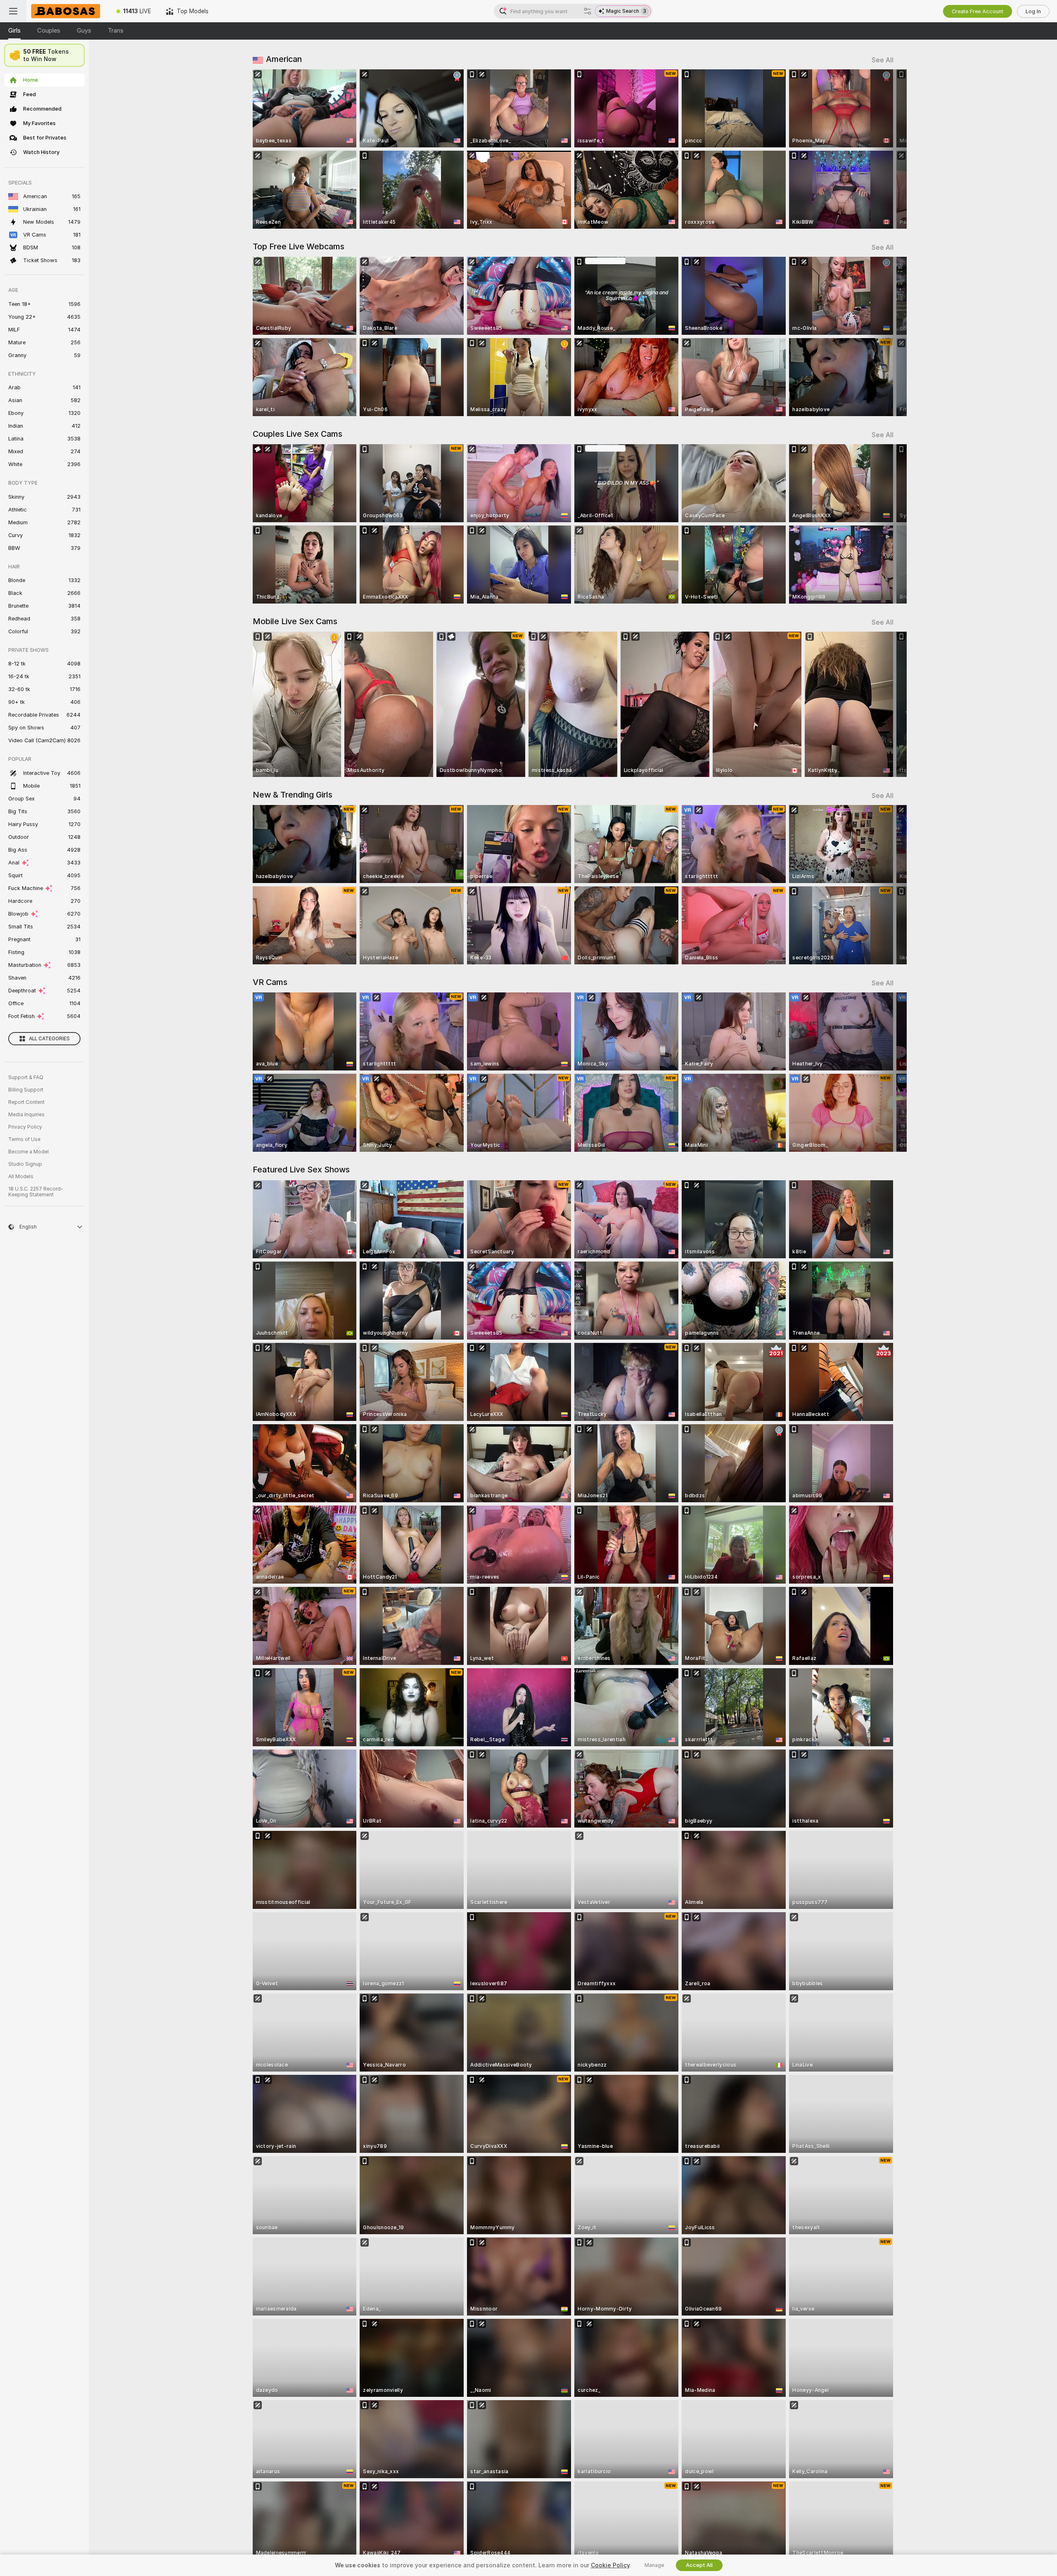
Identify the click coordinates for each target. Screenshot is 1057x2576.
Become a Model (28, 1152)
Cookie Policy (610, 2565)
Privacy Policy (25, 1127)
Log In (1033, 11)
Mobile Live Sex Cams (295, 621)
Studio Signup (25, 1164)
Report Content (26, 1102)
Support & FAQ (26, 1077)
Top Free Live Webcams (299, 246)
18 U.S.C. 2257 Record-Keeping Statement (36, 1192)
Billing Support (26, 1090)
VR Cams (270, 982)
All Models (21, 1177)
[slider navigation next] (886, 149)
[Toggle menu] (13, 11)
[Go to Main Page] (68, 11)
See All (883, 60)
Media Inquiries (26, 1115)
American (284, 59)
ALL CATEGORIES (49, 1039)
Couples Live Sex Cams (297, 434)
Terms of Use (24, 1139)
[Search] (588, 11)
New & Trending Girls (293, 795)
